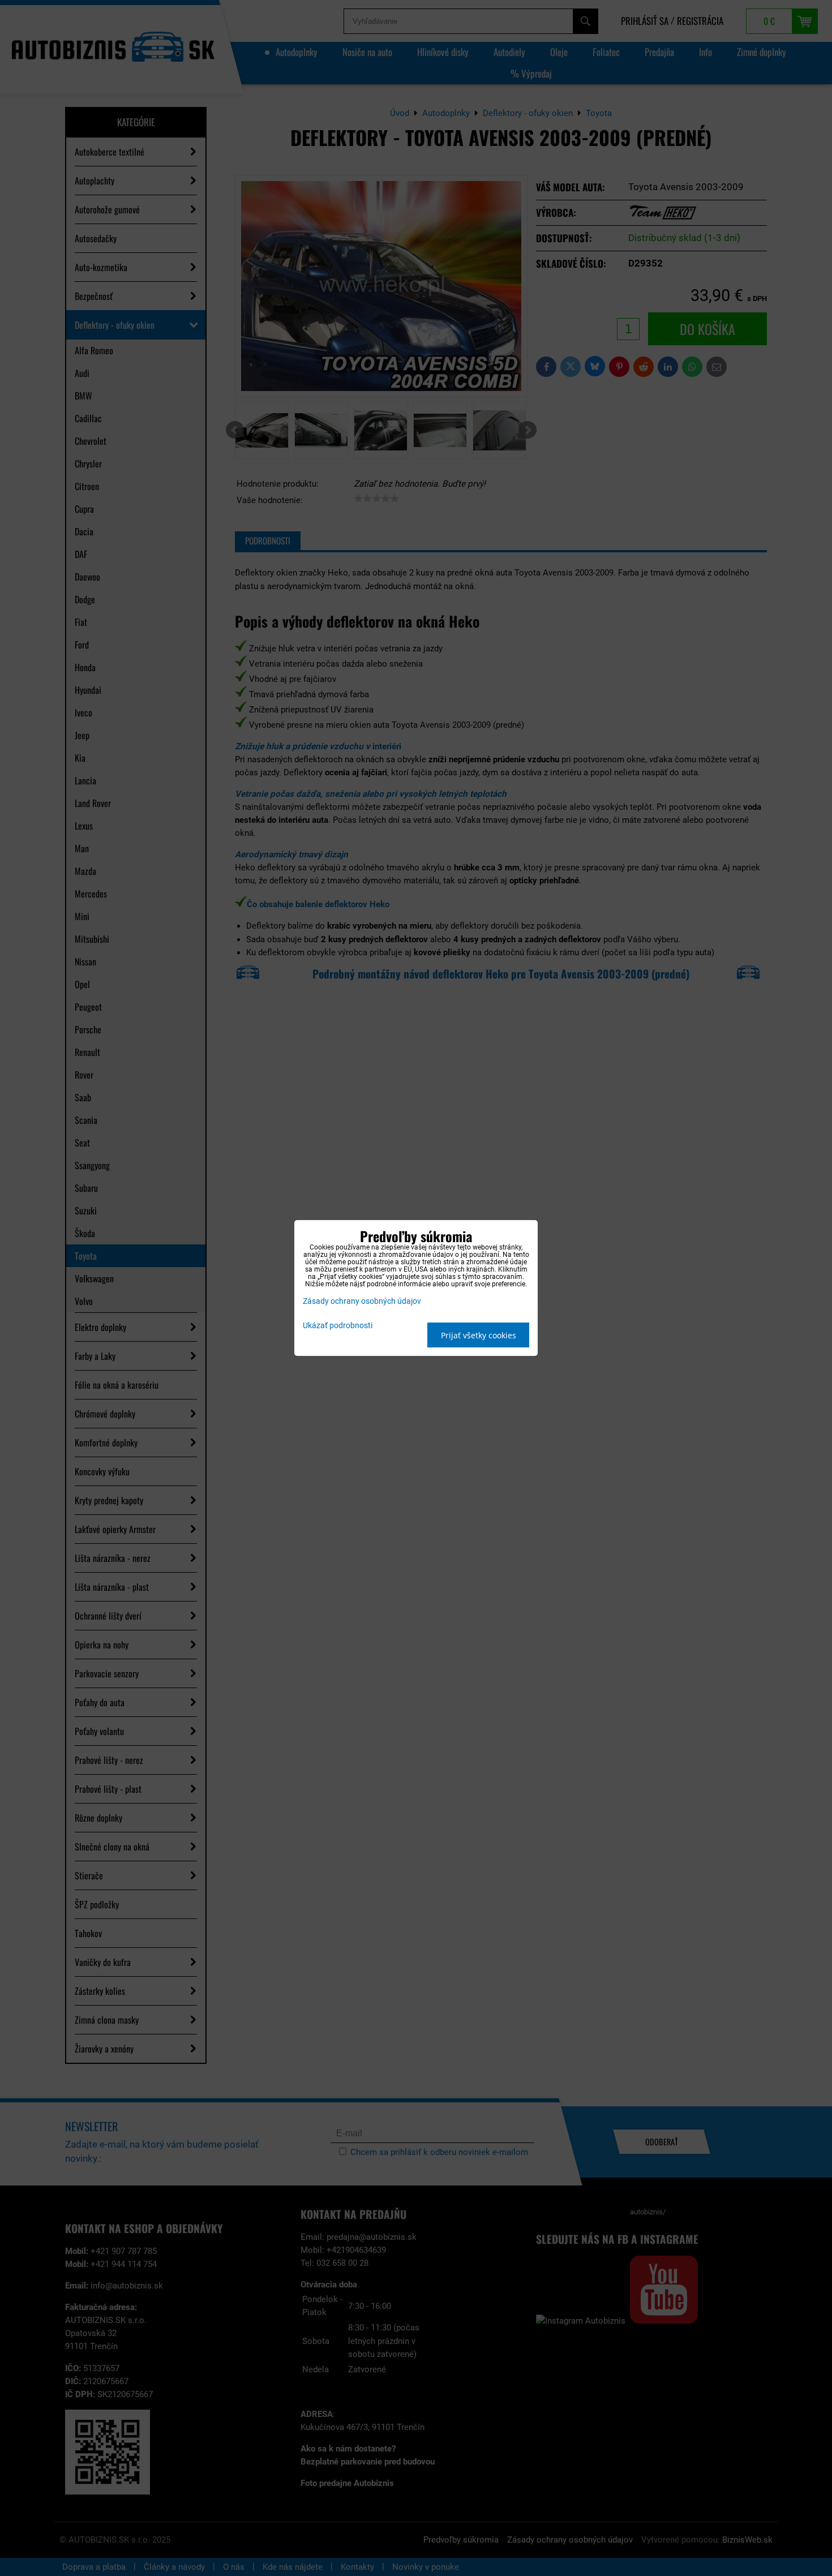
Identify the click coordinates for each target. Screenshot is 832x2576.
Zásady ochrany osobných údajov (362, 1301)
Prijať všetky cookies (479, 1335)
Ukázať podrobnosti (338, 1326)
